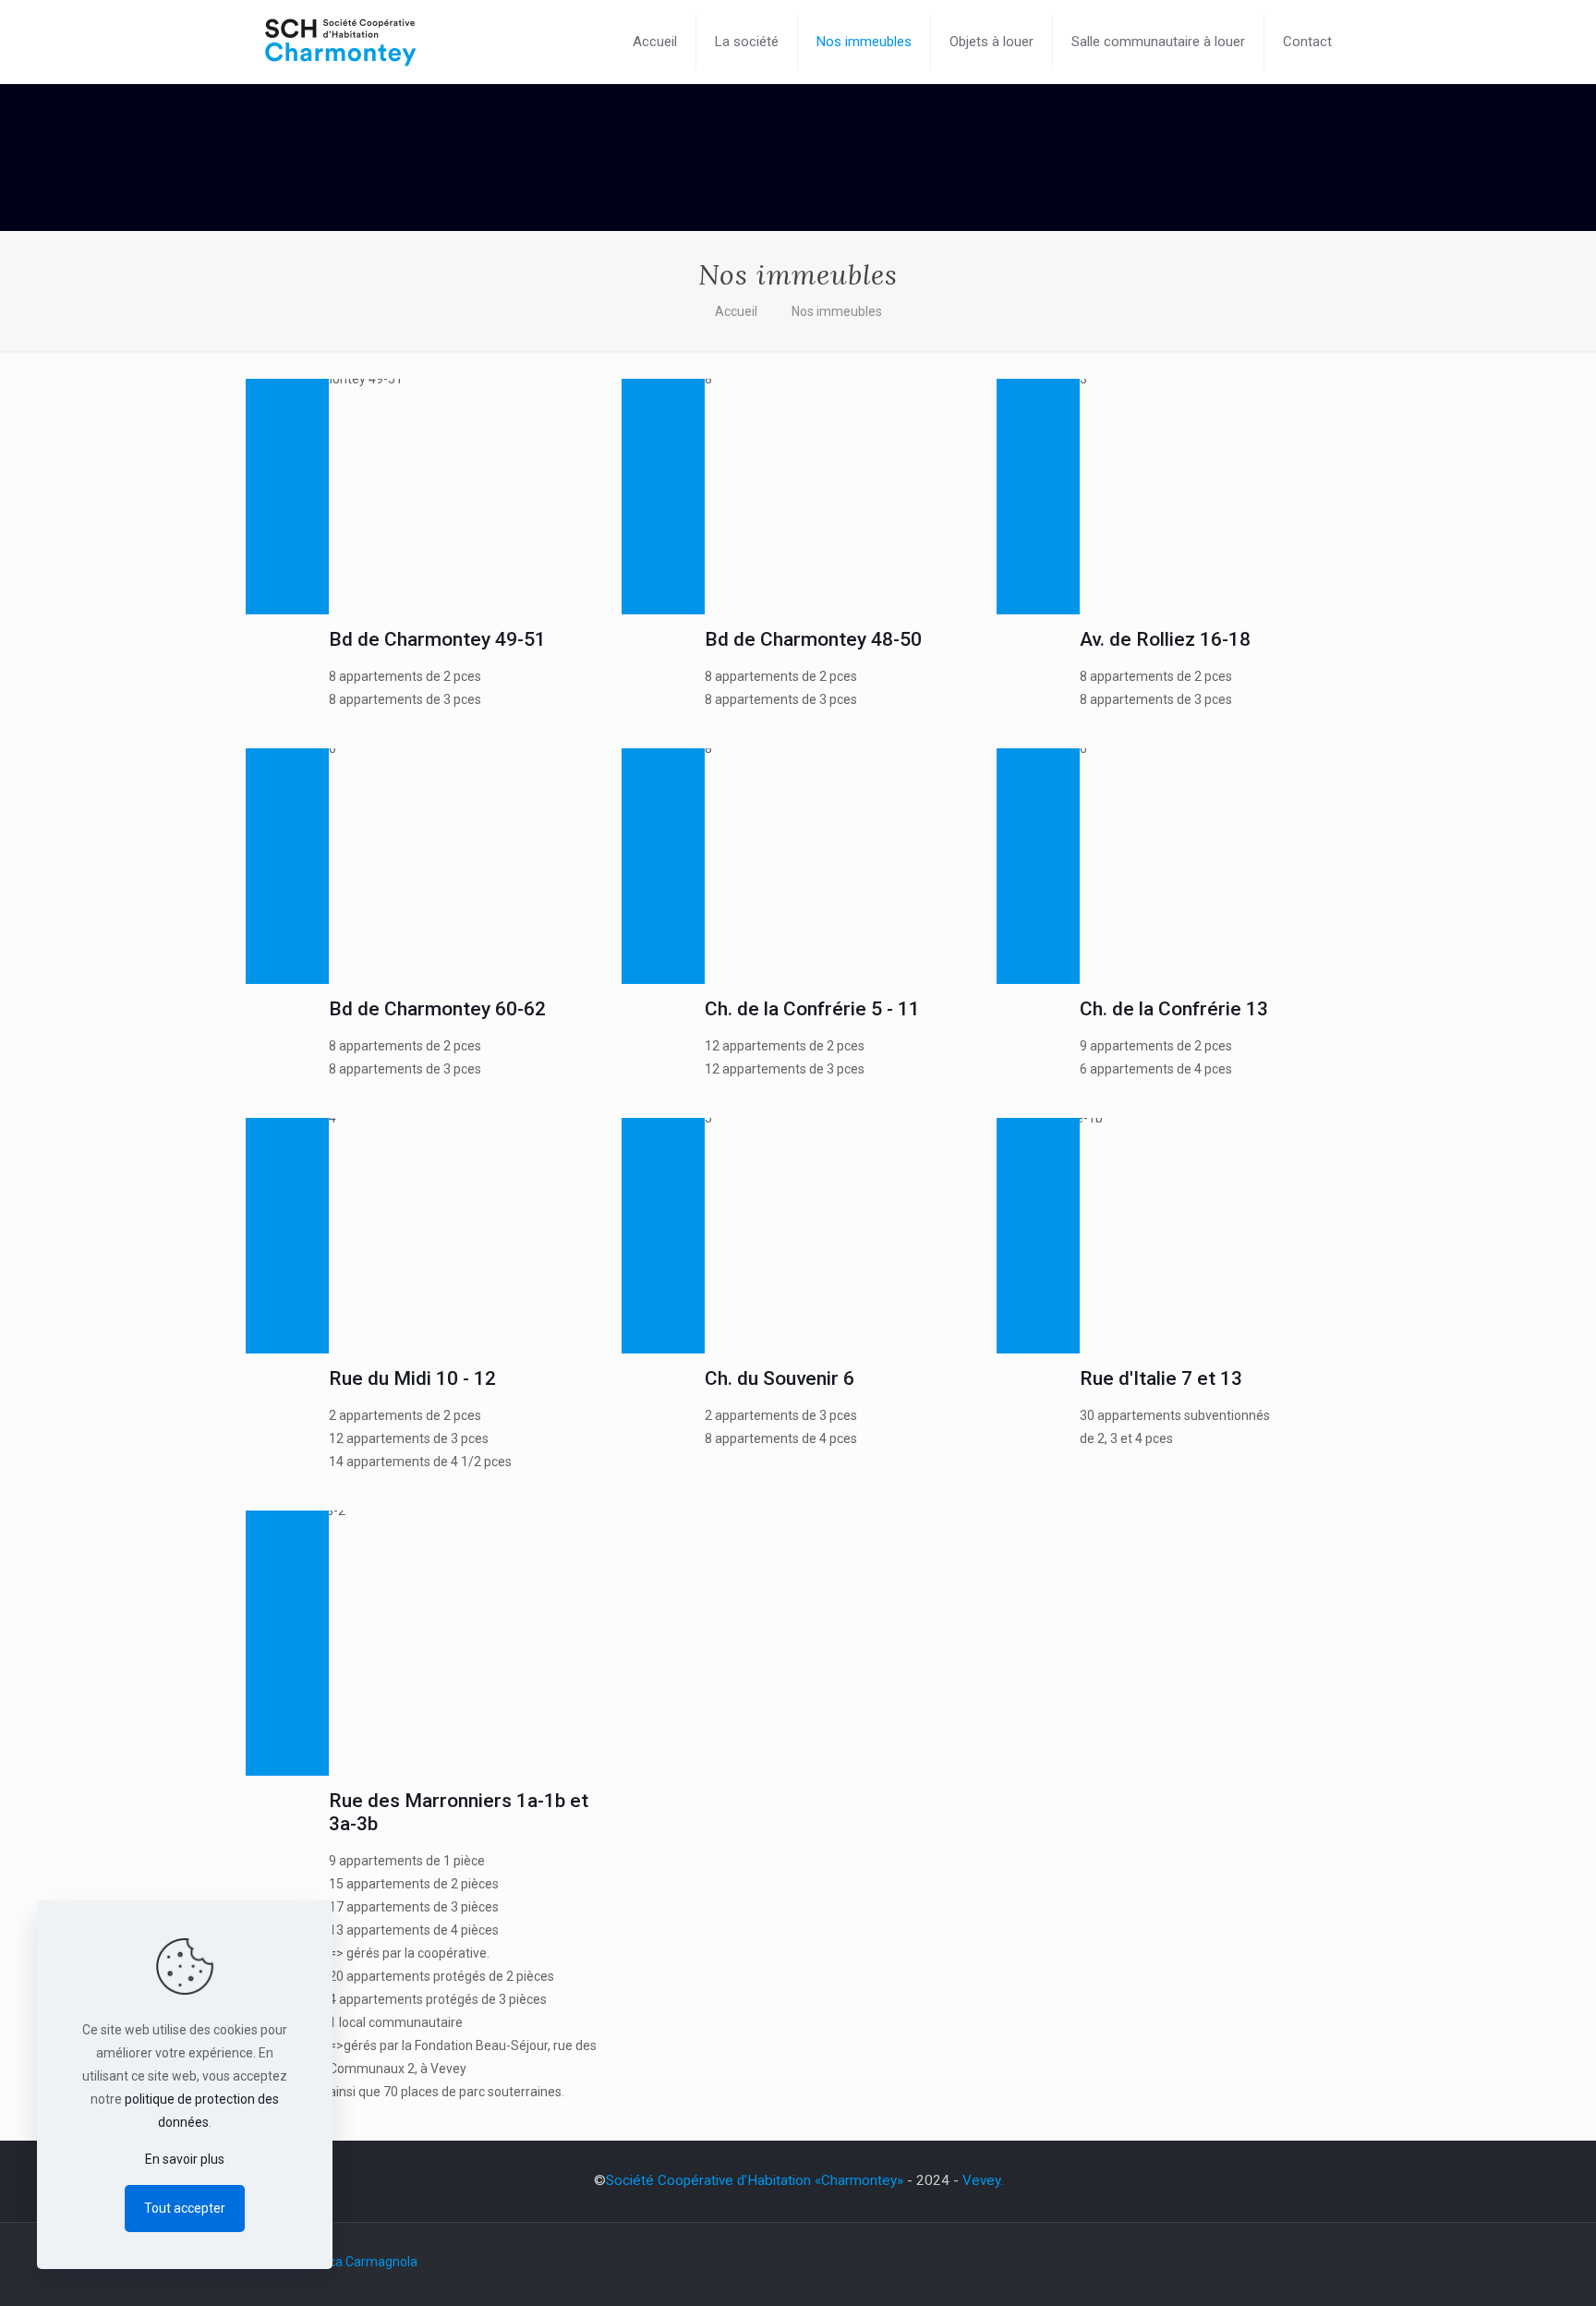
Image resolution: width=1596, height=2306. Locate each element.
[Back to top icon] (1507, 2268)
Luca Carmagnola (366, 2262)
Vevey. (983, 2180)
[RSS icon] (1325, 2262)
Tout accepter (185, 2208)
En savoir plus (185, 2159)
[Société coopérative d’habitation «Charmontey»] (340, 42)
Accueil (736, 311)
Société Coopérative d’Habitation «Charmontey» (755, 2180)
